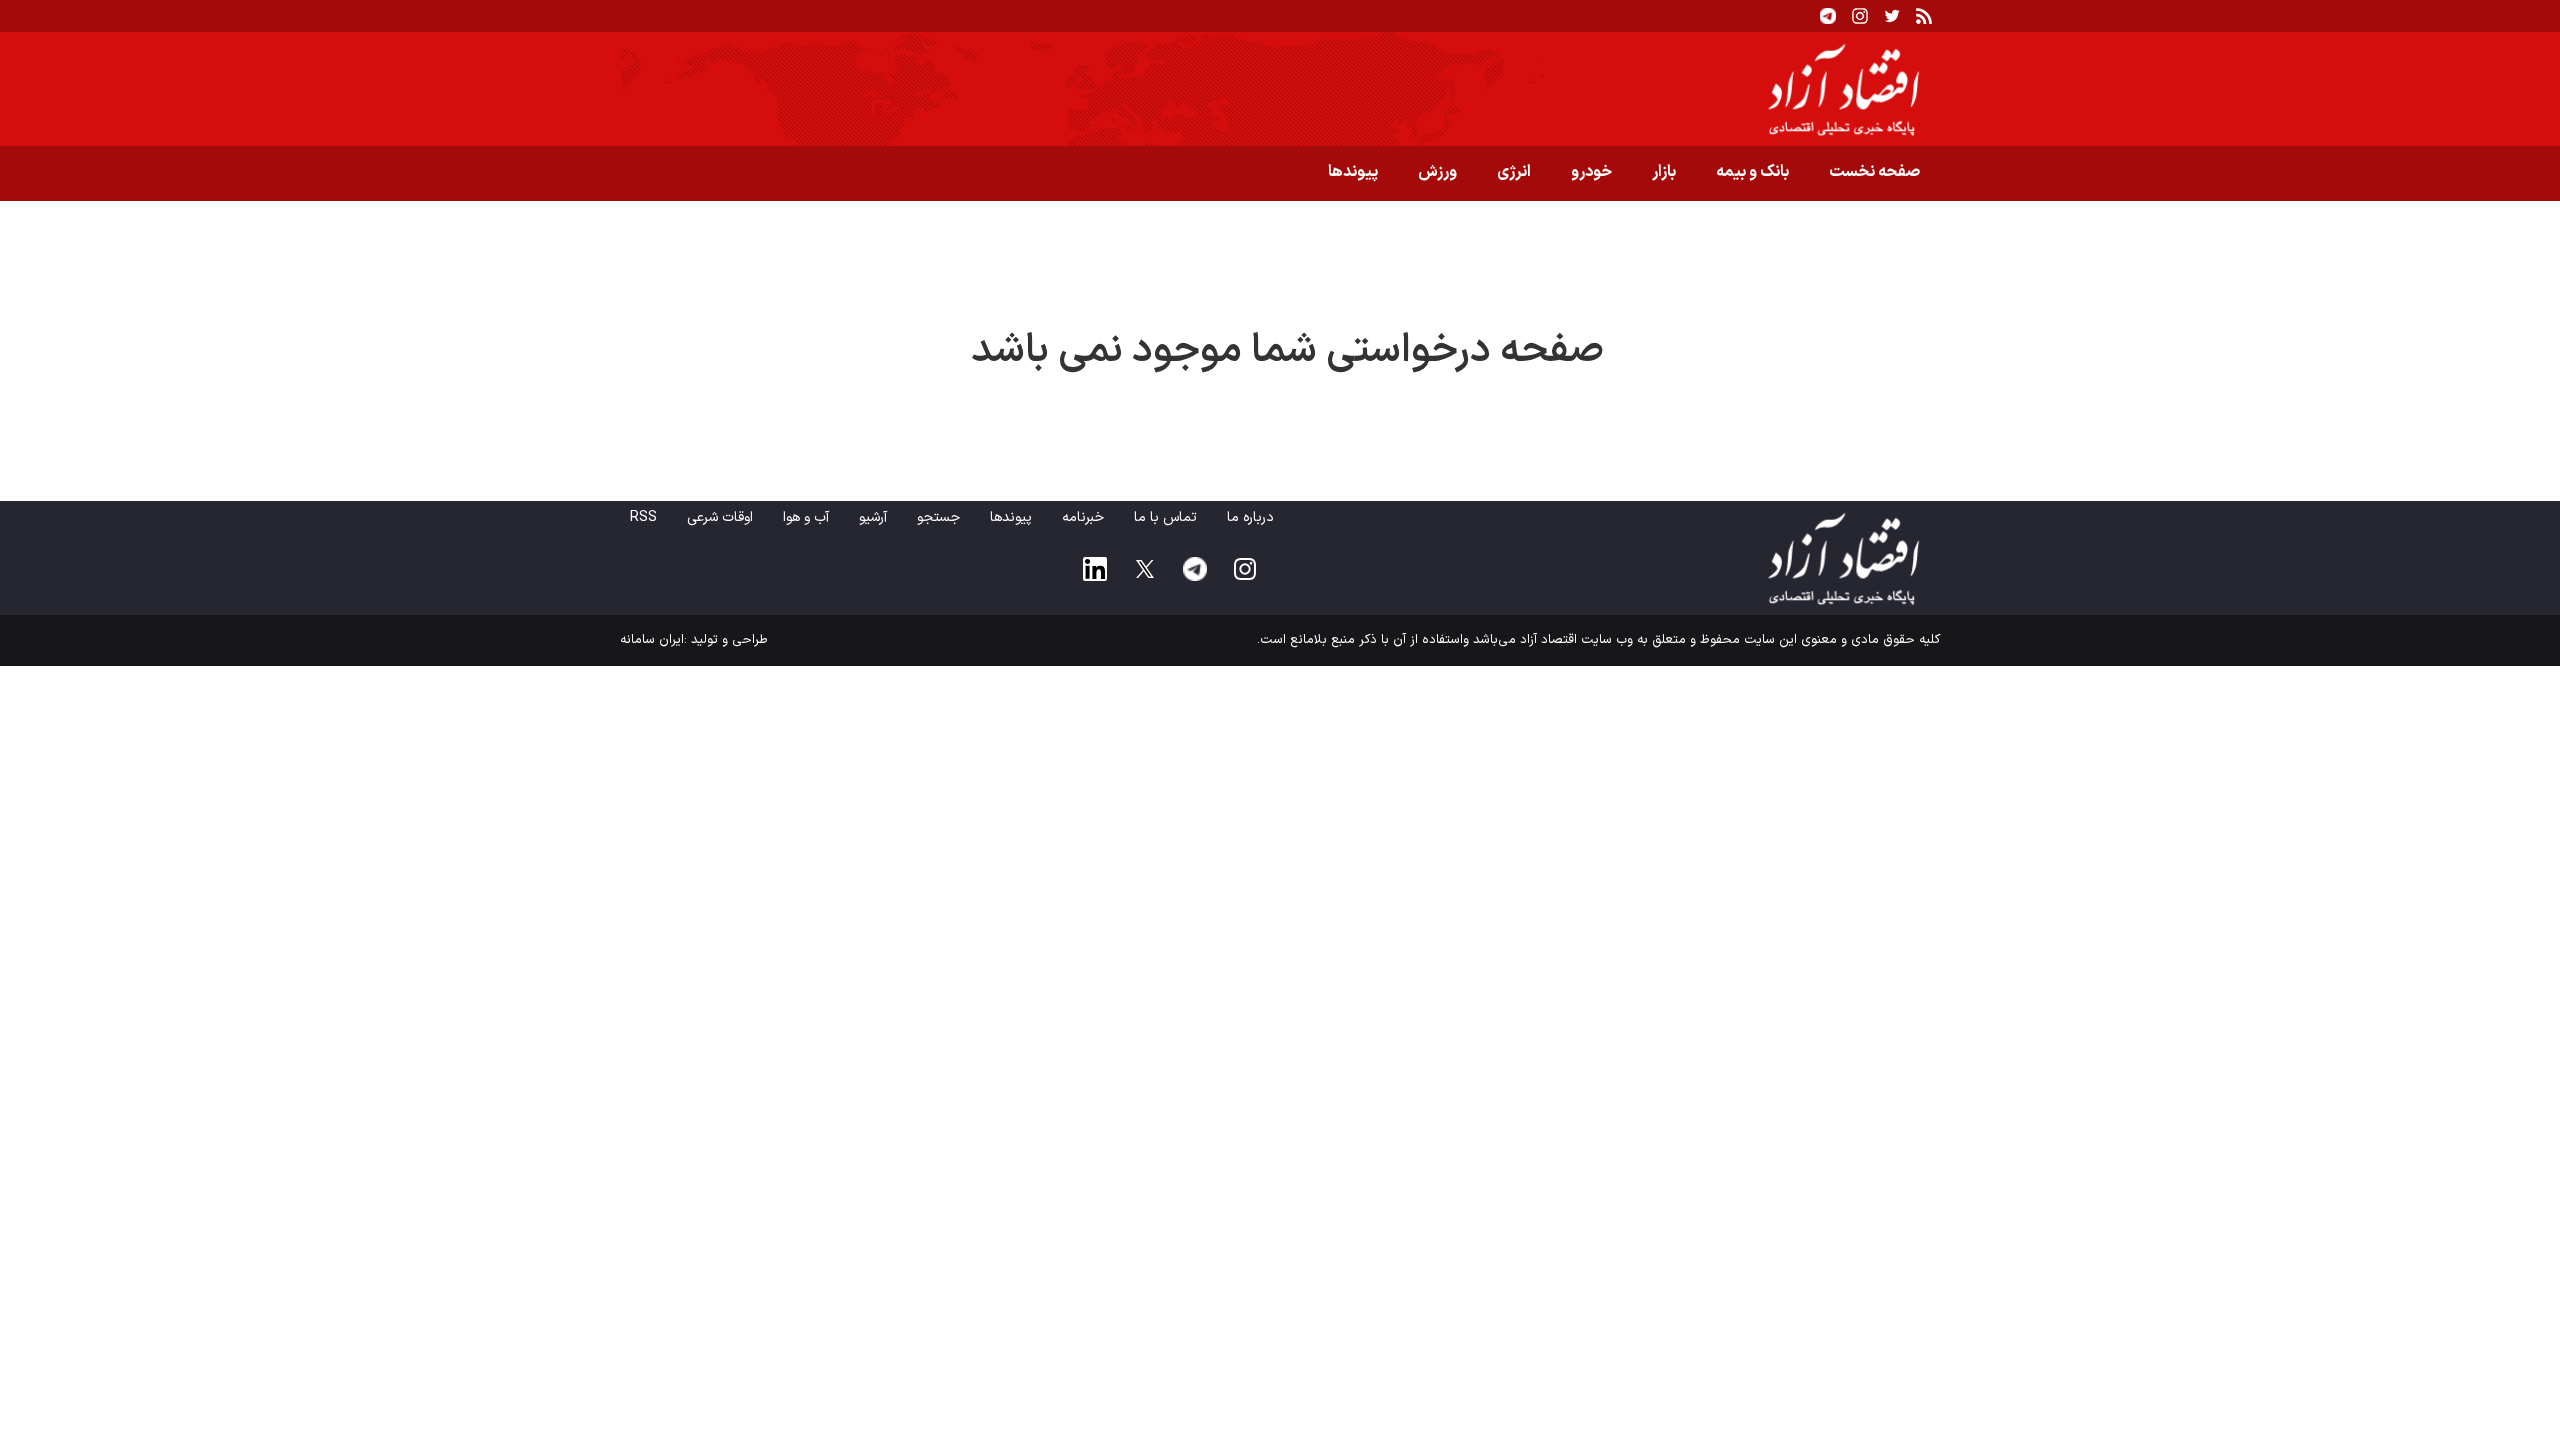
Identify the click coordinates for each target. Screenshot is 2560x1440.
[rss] (1924, 16)
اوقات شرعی (720, 517)
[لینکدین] (1095, 569)
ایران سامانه (652, 640)
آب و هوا (806, 517)
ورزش (1437, 172)
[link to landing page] (1280, 89)
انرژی (1514, 172)
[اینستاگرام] (1860, 16)
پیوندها (1353, 172)
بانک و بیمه (1752, 172)
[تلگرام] (1828, 16)
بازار (1664, 172)
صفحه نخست (1874, 172)
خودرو (1591, 172)
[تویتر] (1892, 16)
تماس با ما (1165, 517)
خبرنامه (1083, 517)
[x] (1145, 569)
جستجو (938, 517)
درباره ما (1250, 517)
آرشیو (873, 517)
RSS (643, 517)
